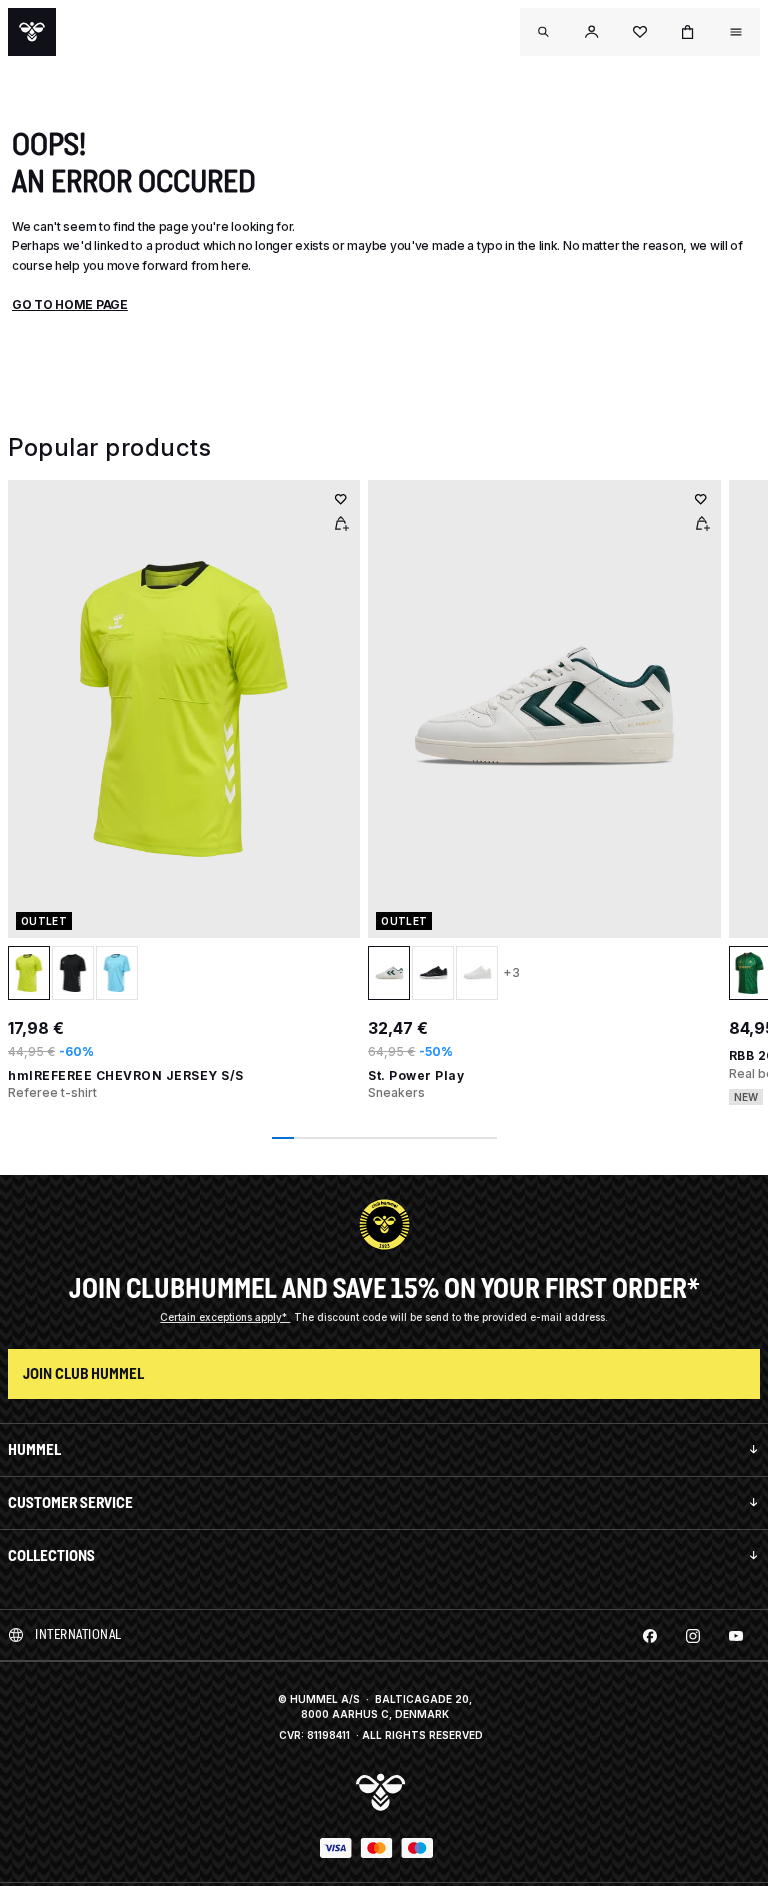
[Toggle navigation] (544, 32)
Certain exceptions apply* (225, 1317)
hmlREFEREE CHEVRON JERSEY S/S (126, 1075)
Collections (51, 1555)
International (78, 1634)
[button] (592, 32)
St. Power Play (416, 1075)
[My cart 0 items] (688, 32)
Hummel (34, 1449)
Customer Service (70, 1502)
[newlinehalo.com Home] (32, 32)
